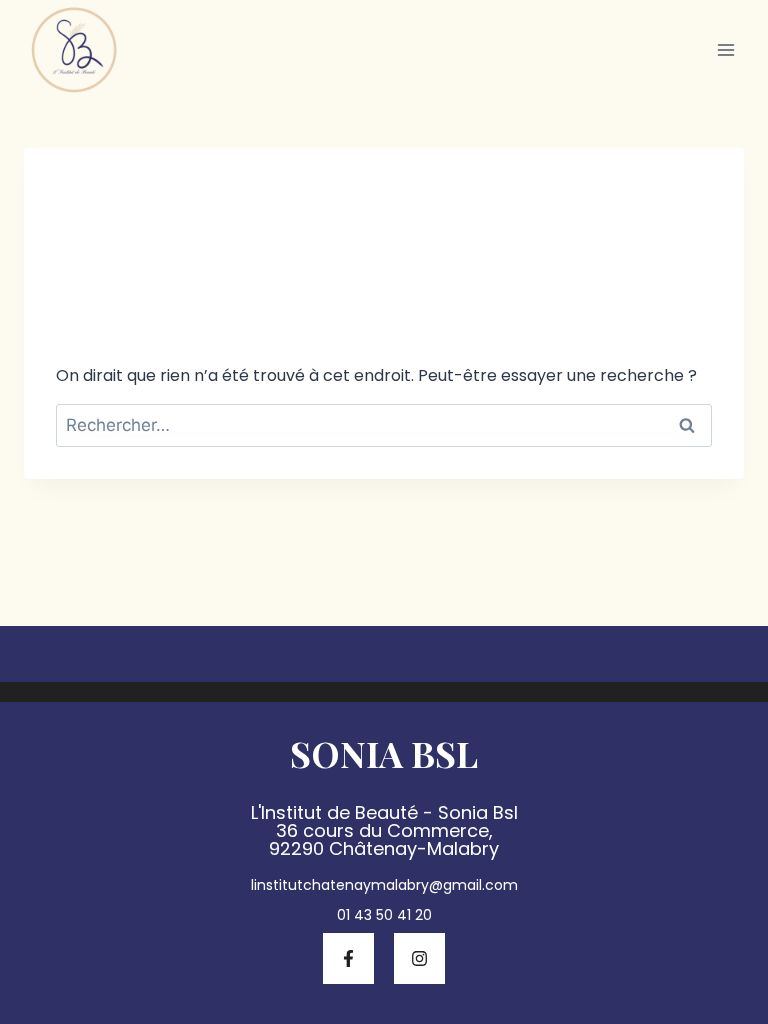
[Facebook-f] (348, 958)
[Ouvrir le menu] (725, 49)
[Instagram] (419, 958)
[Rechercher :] (384, 425)
